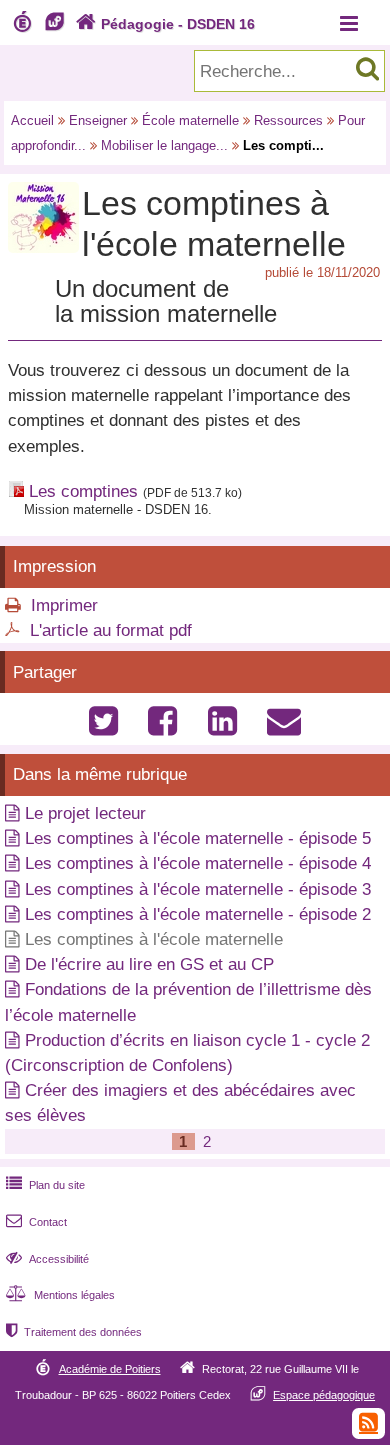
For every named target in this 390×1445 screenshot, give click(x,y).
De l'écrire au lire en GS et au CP (149, 964)
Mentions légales (60, 1295)
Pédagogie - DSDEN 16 (165, 24)
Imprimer (64, 605)
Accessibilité (47, 1259)
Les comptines (83, 491)
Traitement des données (74, 1332)
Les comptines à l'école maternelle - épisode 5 (198, 838)
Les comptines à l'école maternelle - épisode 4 (198, 863)
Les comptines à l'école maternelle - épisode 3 (198, 889)
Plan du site (45, 1185)
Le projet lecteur (85, 813)
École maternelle (190, 120)
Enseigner (98, 120)
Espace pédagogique (324, 1395)
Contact (36, 1222)
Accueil (32, 120)
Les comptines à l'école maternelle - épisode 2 (198, 914)
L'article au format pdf (111, 630)
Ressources (288, 120)
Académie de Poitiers (110, 1369)
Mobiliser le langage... (164, 145)
